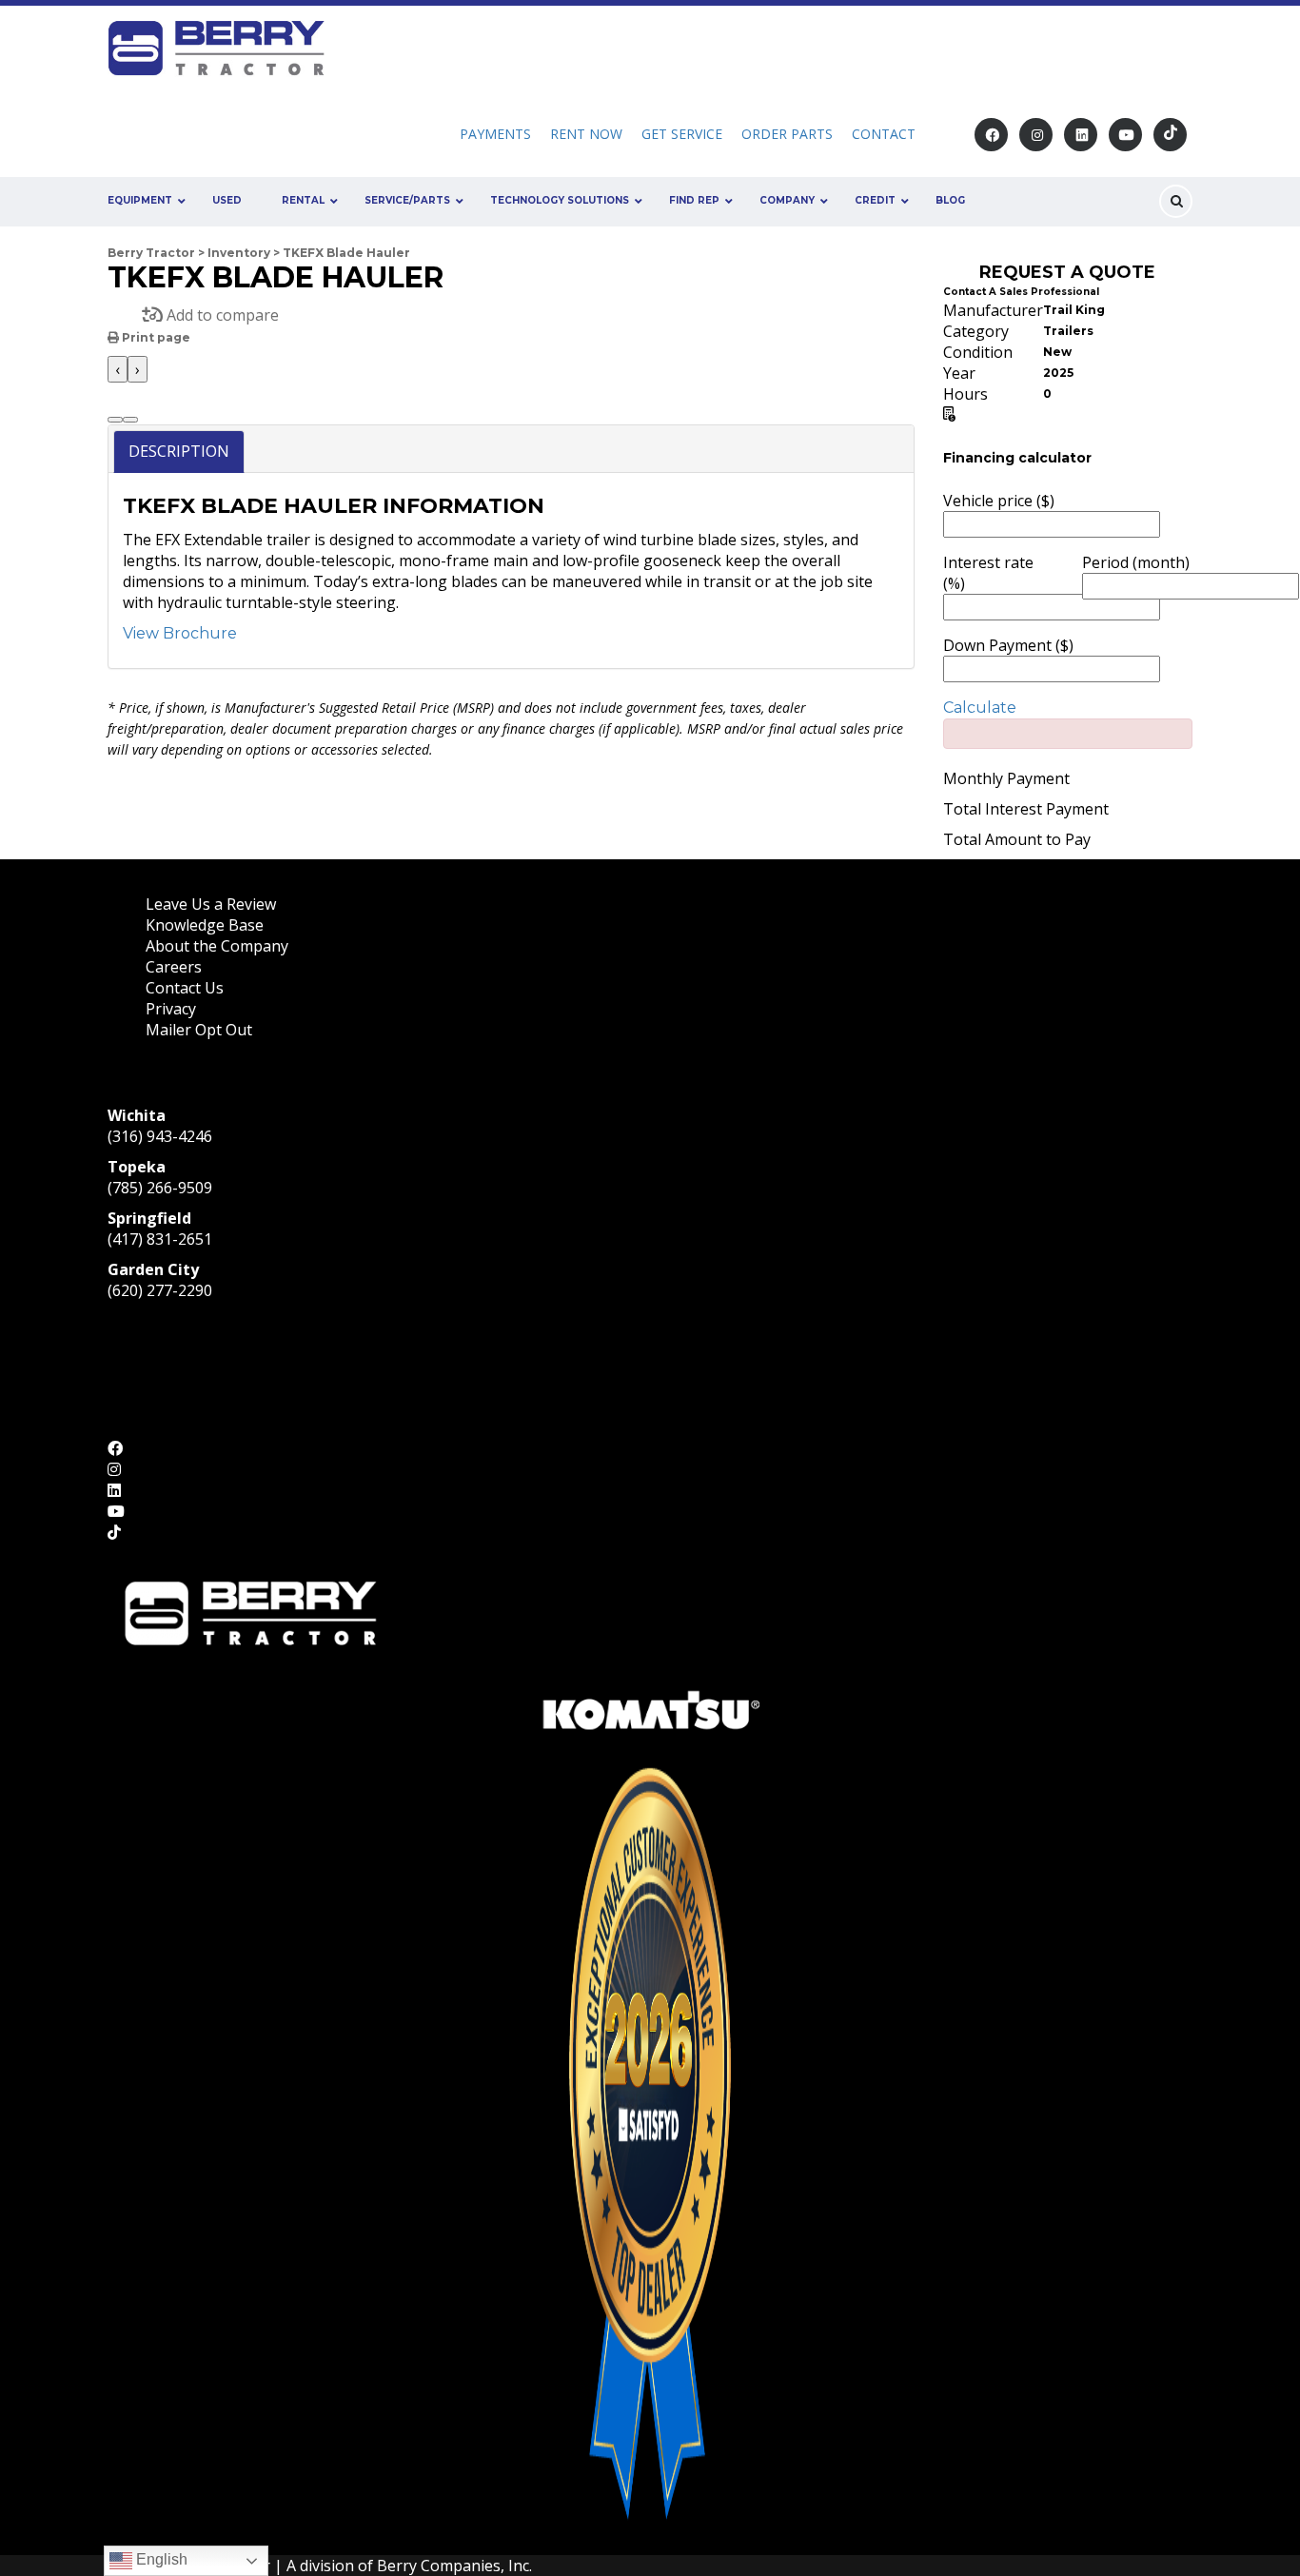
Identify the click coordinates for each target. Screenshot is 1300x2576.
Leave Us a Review (211, 904)
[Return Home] (223, 47)
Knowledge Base (205, 925)
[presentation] (118, 369)
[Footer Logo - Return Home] (250, 1611)
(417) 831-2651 (160, 1239)
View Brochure (180, 633)
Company (787, 200)
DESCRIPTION (179, 451)
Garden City (153, 1269)
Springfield (149, 1218)
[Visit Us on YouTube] (1125, 135)
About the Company (217, 946)
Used (227, 200)
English (160, 2559)
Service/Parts (407, 200)
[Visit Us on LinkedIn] (1081, 135)
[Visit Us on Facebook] (991, 135)
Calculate (980, 708)
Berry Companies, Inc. (454, 2566)
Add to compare (221, 315)
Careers (174, 967)
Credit (875, 200)
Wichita (137, 1115)
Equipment (140, 200)
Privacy (171, 1009)
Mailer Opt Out (201, 1030)
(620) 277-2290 (160, 1290)
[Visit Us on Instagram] (1036, 135)
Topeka (137, 1167)
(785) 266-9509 (160, 1188)
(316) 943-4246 (160, 1136)
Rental (303, 200)
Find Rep (694, 200)
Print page (155, 337)
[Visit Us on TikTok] (1170, 135)
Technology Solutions (560, 200)
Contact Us (185, 988)
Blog (950, 200)
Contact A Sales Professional (1021, 292)
